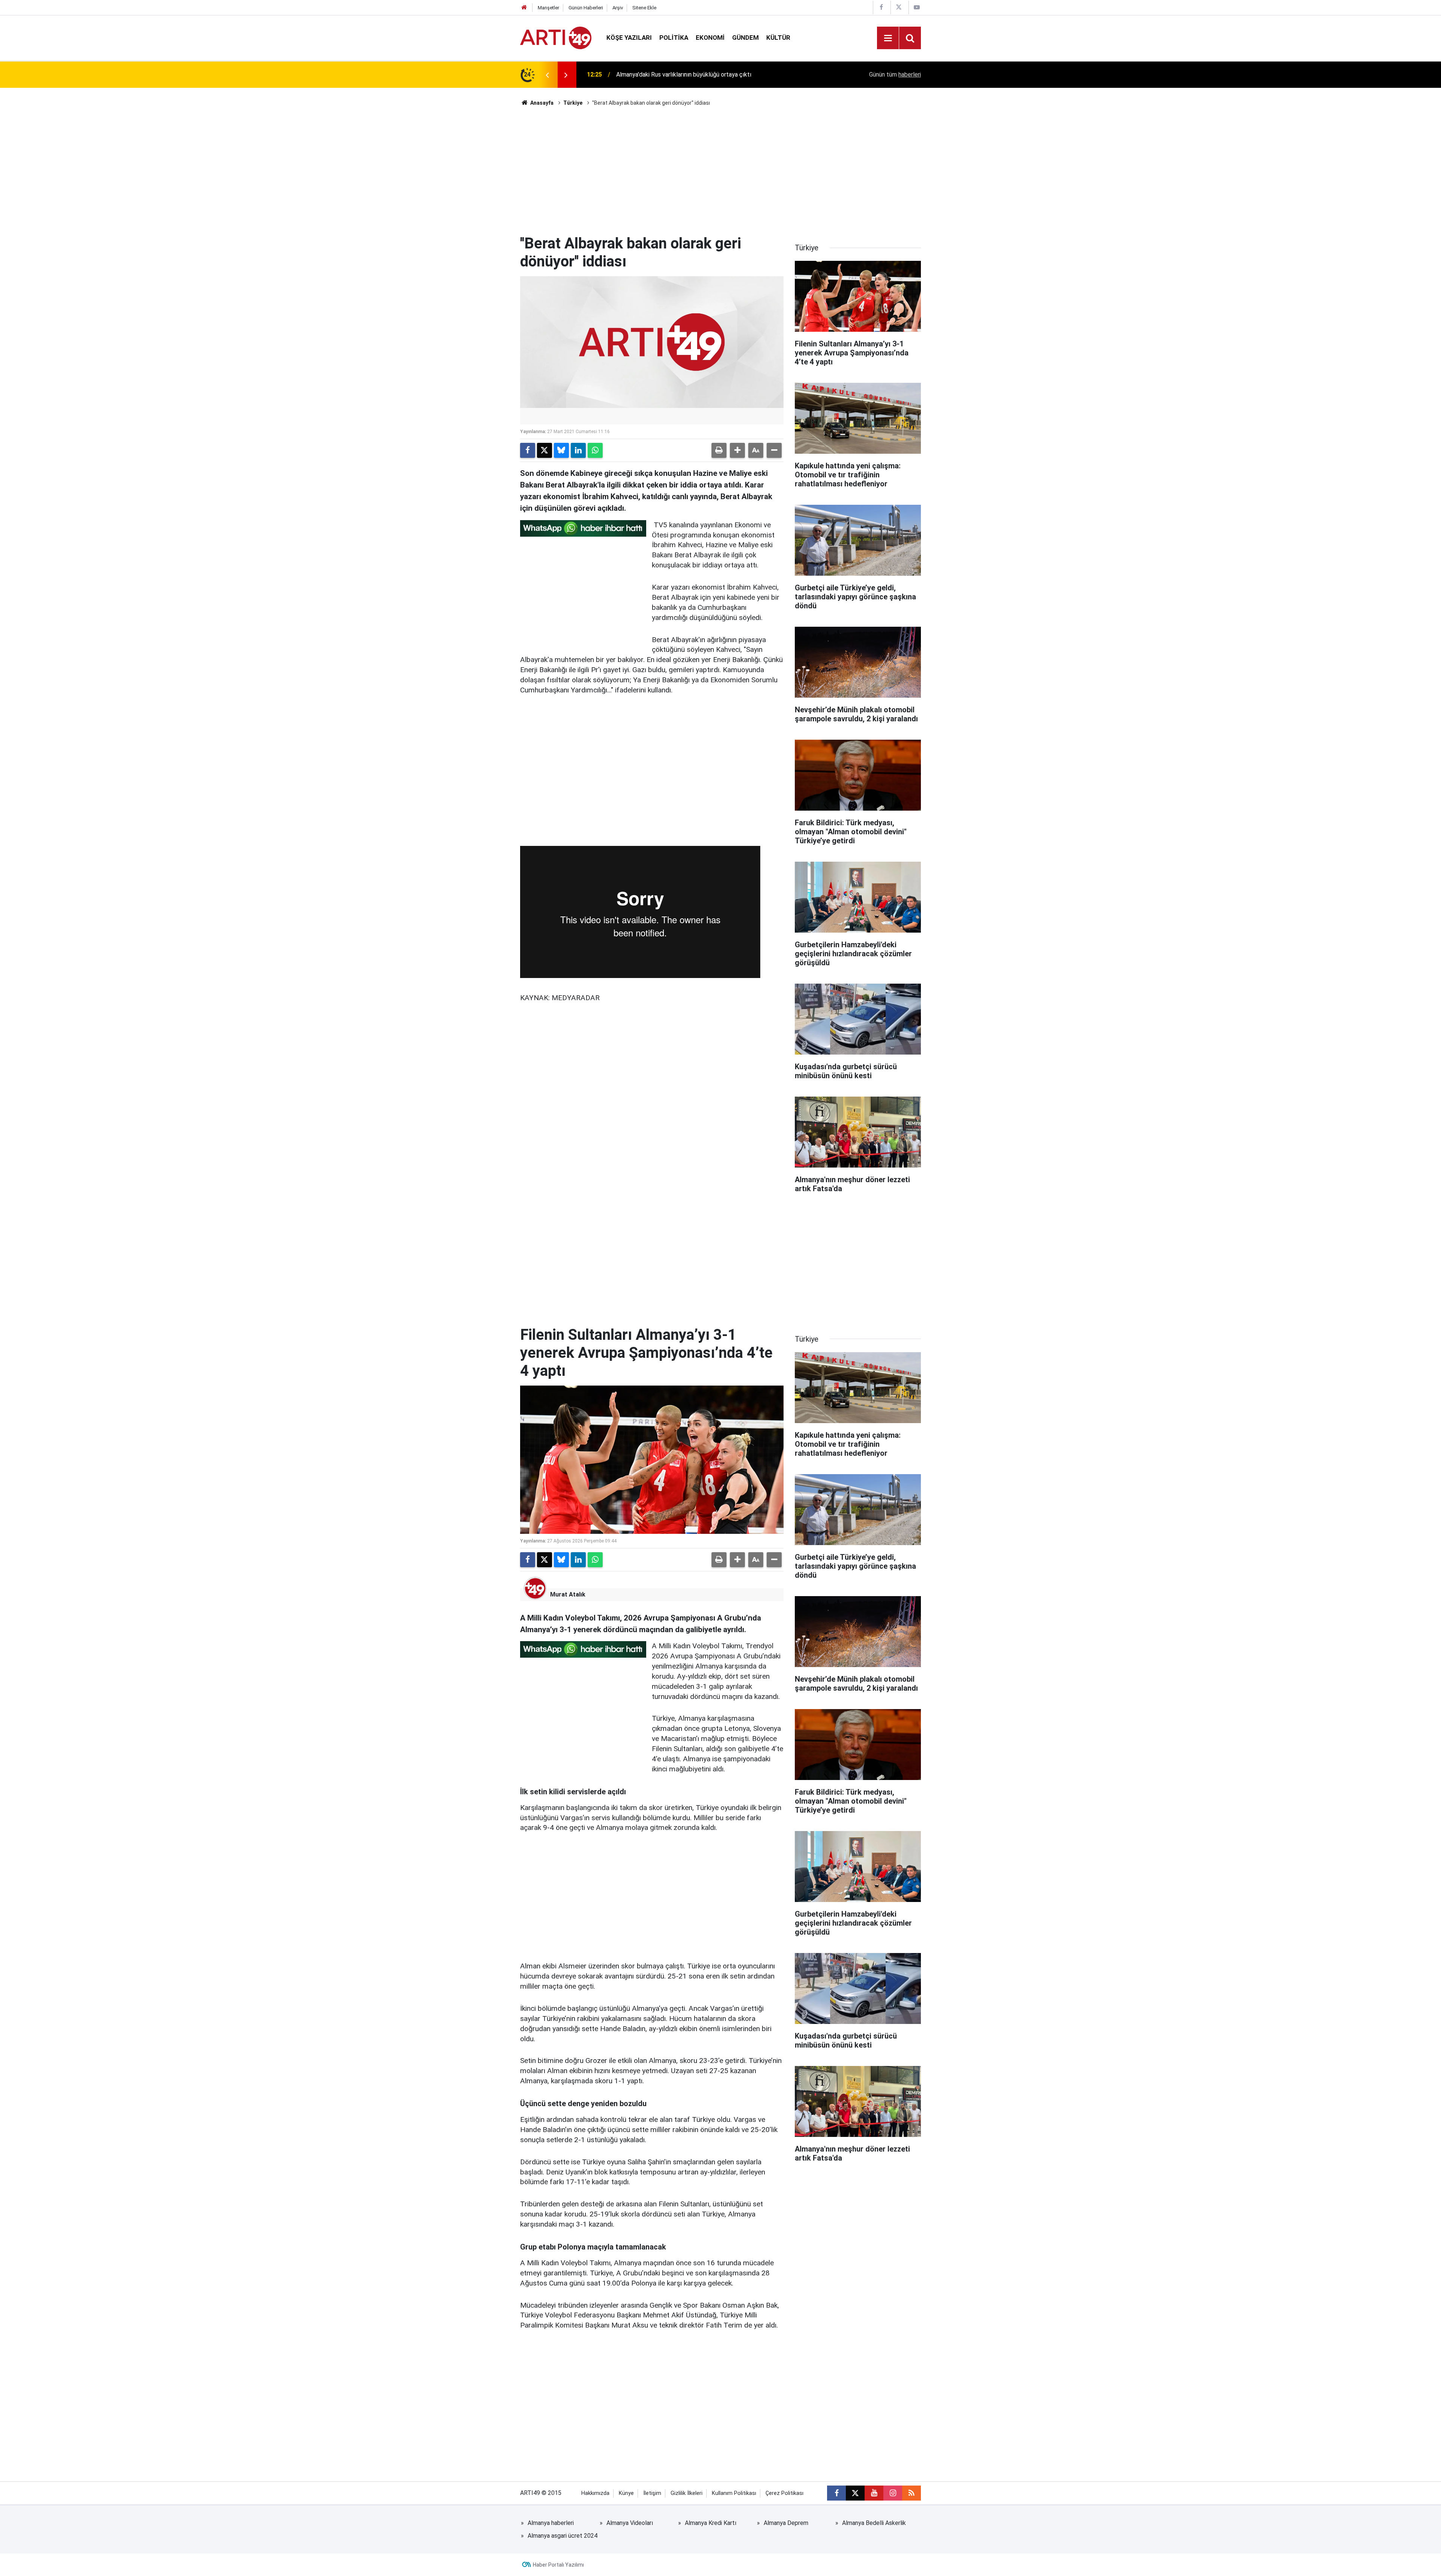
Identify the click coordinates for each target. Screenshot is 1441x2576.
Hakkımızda (595, 2493)
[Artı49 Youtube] (917, 7)
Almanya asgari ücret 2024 (563, 2536)
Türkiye (573, 103)
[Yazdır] (719, 450)
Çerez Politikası (784, 2493)
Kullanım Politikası (734, 2493)
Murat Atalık (568, 1594)
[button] (737, 450)
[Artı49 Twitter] (899, 7)
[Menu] (888, 38)
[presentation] (547, 75)
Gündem (745, 38)
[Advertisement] (720, 171)
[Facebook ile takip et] (836, 2493)
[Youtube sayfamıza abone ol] (874, 2493)
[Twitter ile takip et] (855, 2493)
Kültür (778, 38)
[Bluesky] (561, 450)
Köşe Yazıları (629, 38)
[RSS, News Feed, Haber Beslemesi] (912, 2493)
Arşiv (618, 8)
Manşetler (548, 8)
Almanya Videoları (630, 2523)
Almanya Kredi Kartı (711, 2523)
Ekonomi (710, 38)
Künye (626, 2493)
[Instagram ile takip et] (893, 2493)
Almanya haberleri (551, 2523)
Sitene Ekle (644, 8)
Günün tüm (895, 74)
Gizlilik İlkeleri (687, 2493)
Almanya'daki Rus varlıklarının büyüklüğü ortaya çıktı (684, 74)
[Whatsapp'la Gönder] (595, 450)
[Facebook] (528, 450)
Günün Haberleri (586, 8)
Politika (674, 38)
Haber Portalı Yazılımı (558, 2565)
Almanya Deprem (786, 2523)
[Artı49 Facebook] (881, 7)
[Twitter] (545, 450)
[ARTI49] (556, 37)
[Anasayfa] (524, 8)
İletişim (652, 2493)
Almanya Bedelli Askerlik (874, 2523)
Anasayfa (541, 103)
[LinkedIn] (578, 450)
